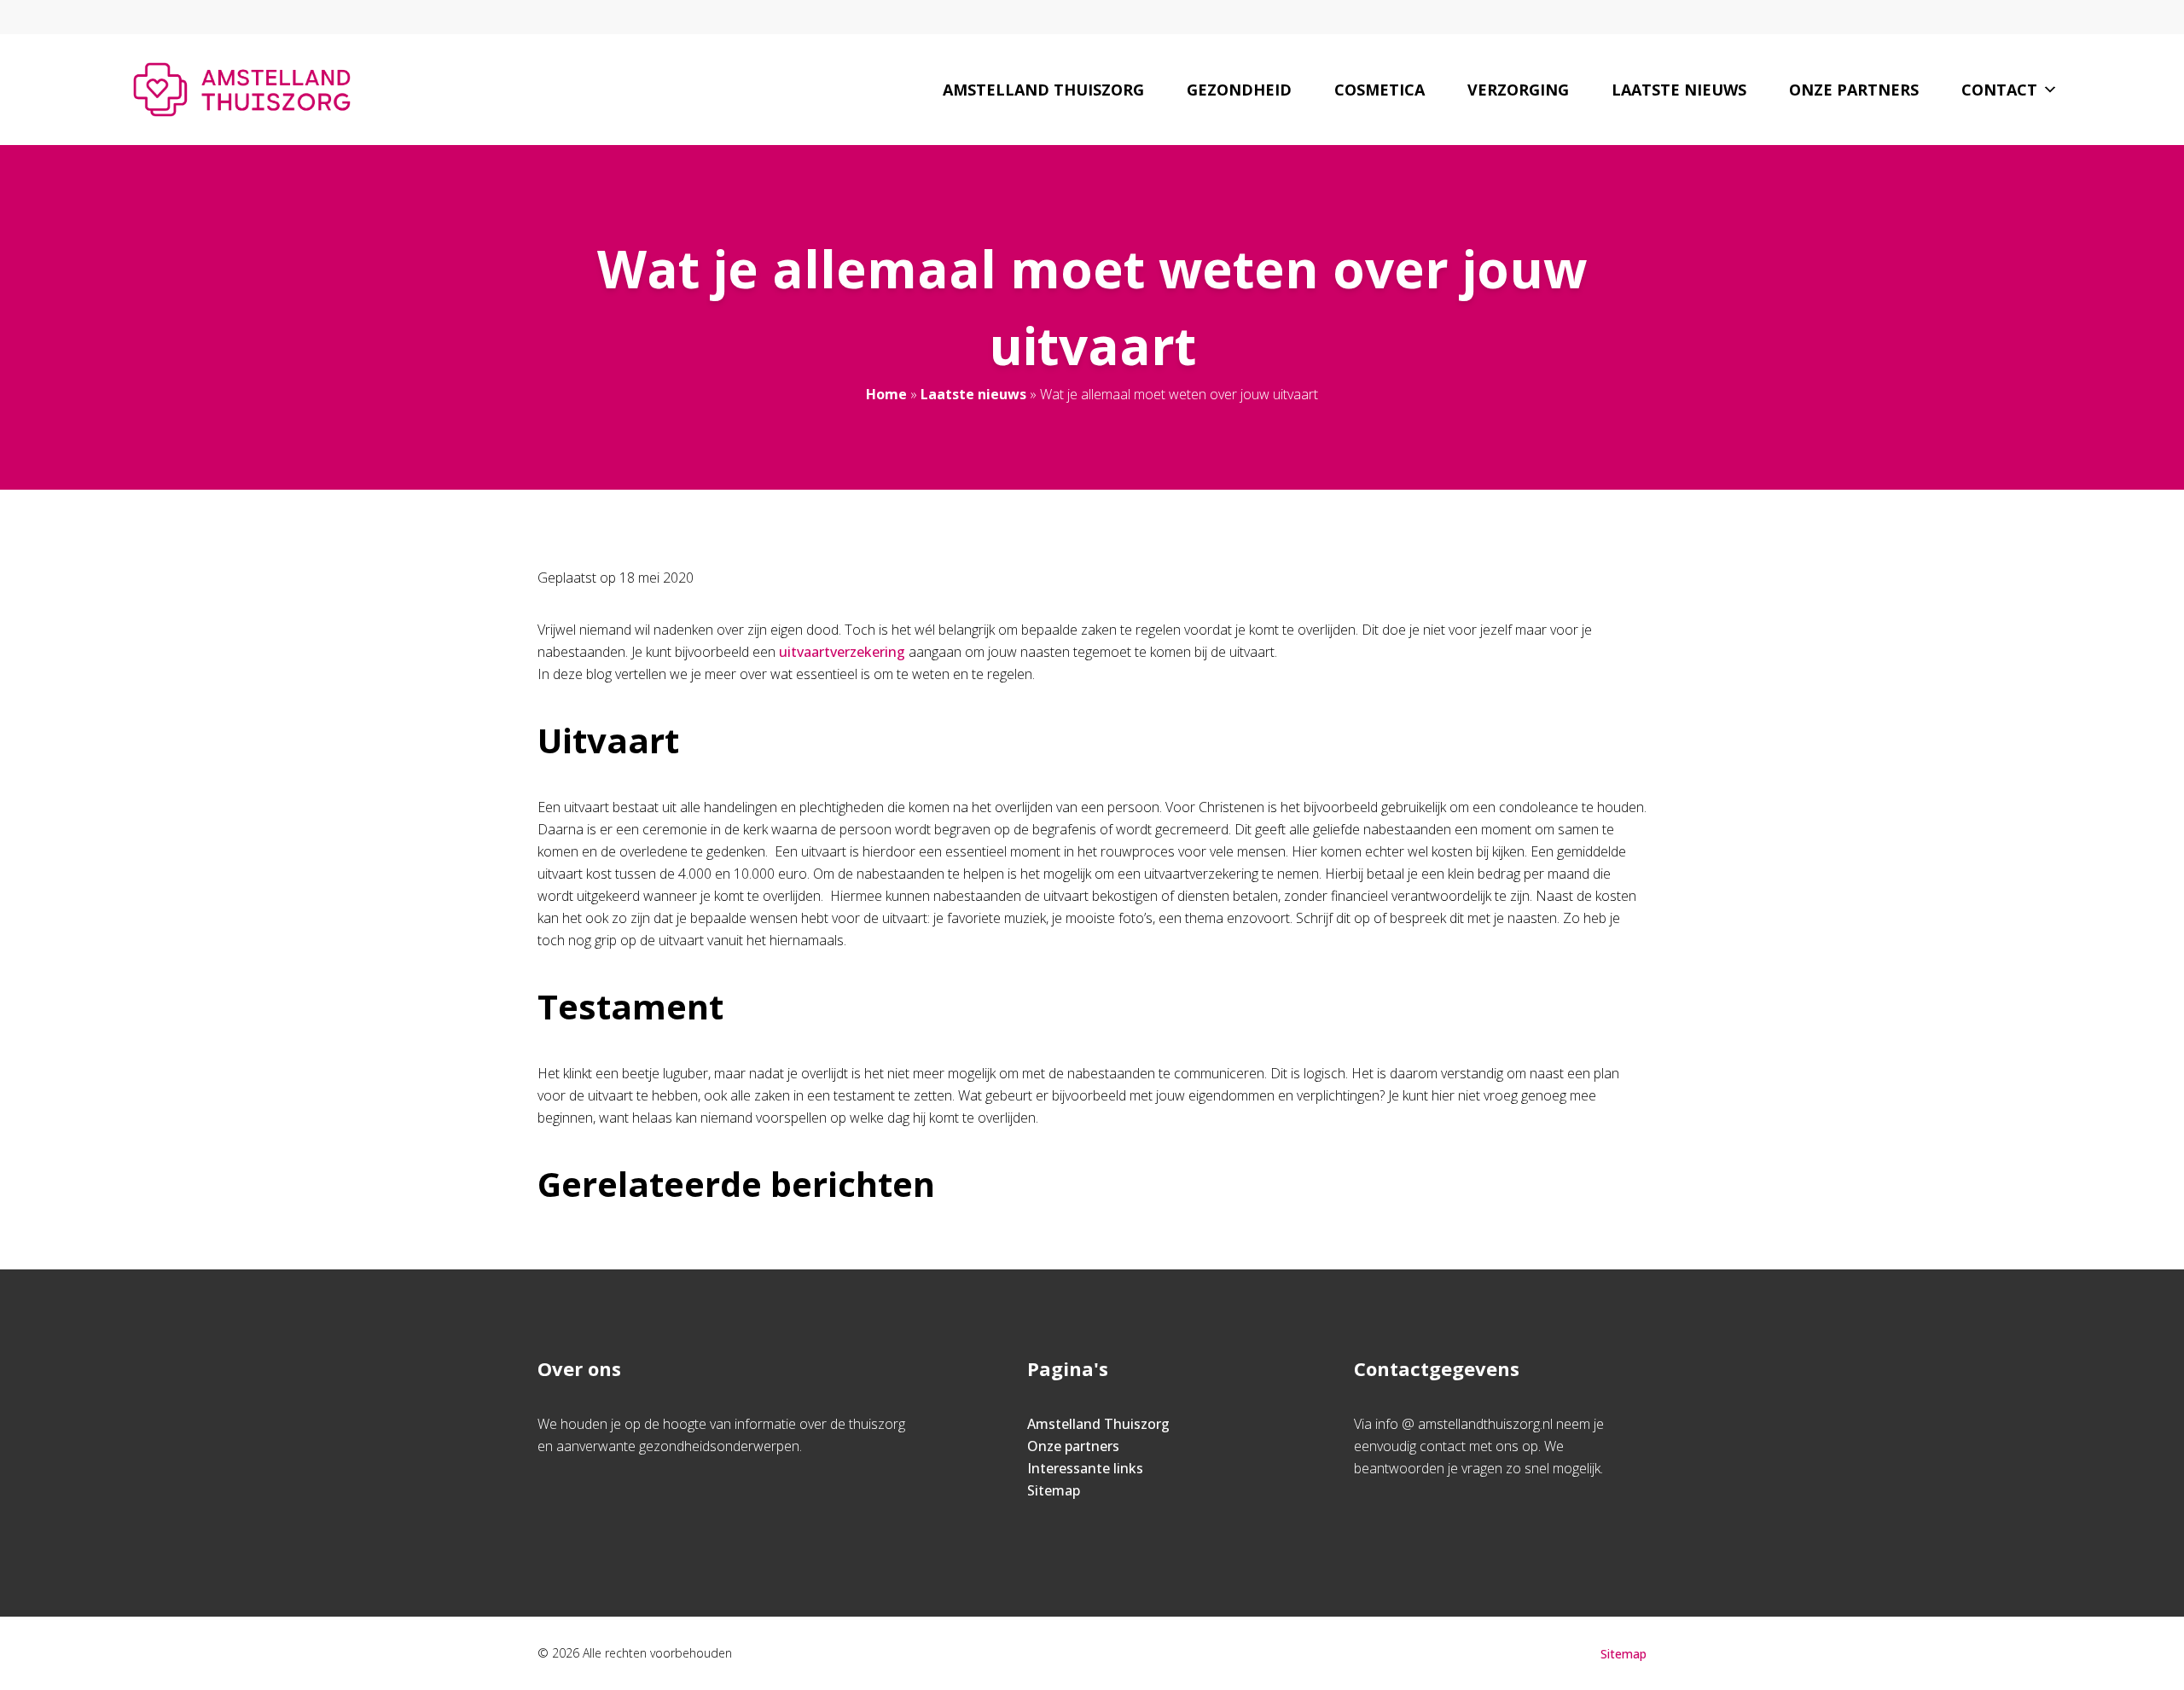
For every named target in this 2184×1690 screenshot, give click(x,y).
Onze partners (1854, 90)
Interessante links (1085, 1468)
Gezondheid (1239, 90)
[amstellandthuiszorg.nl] (242, 90)
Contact (1999, 90)
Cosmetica (1380, 90)
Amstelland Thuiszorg (1043, 90)
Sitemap (1054, 1490)
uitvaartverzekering (842, 652)
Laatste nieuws (1679, 90)
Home (886, 394)
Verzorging (1518, 90)
